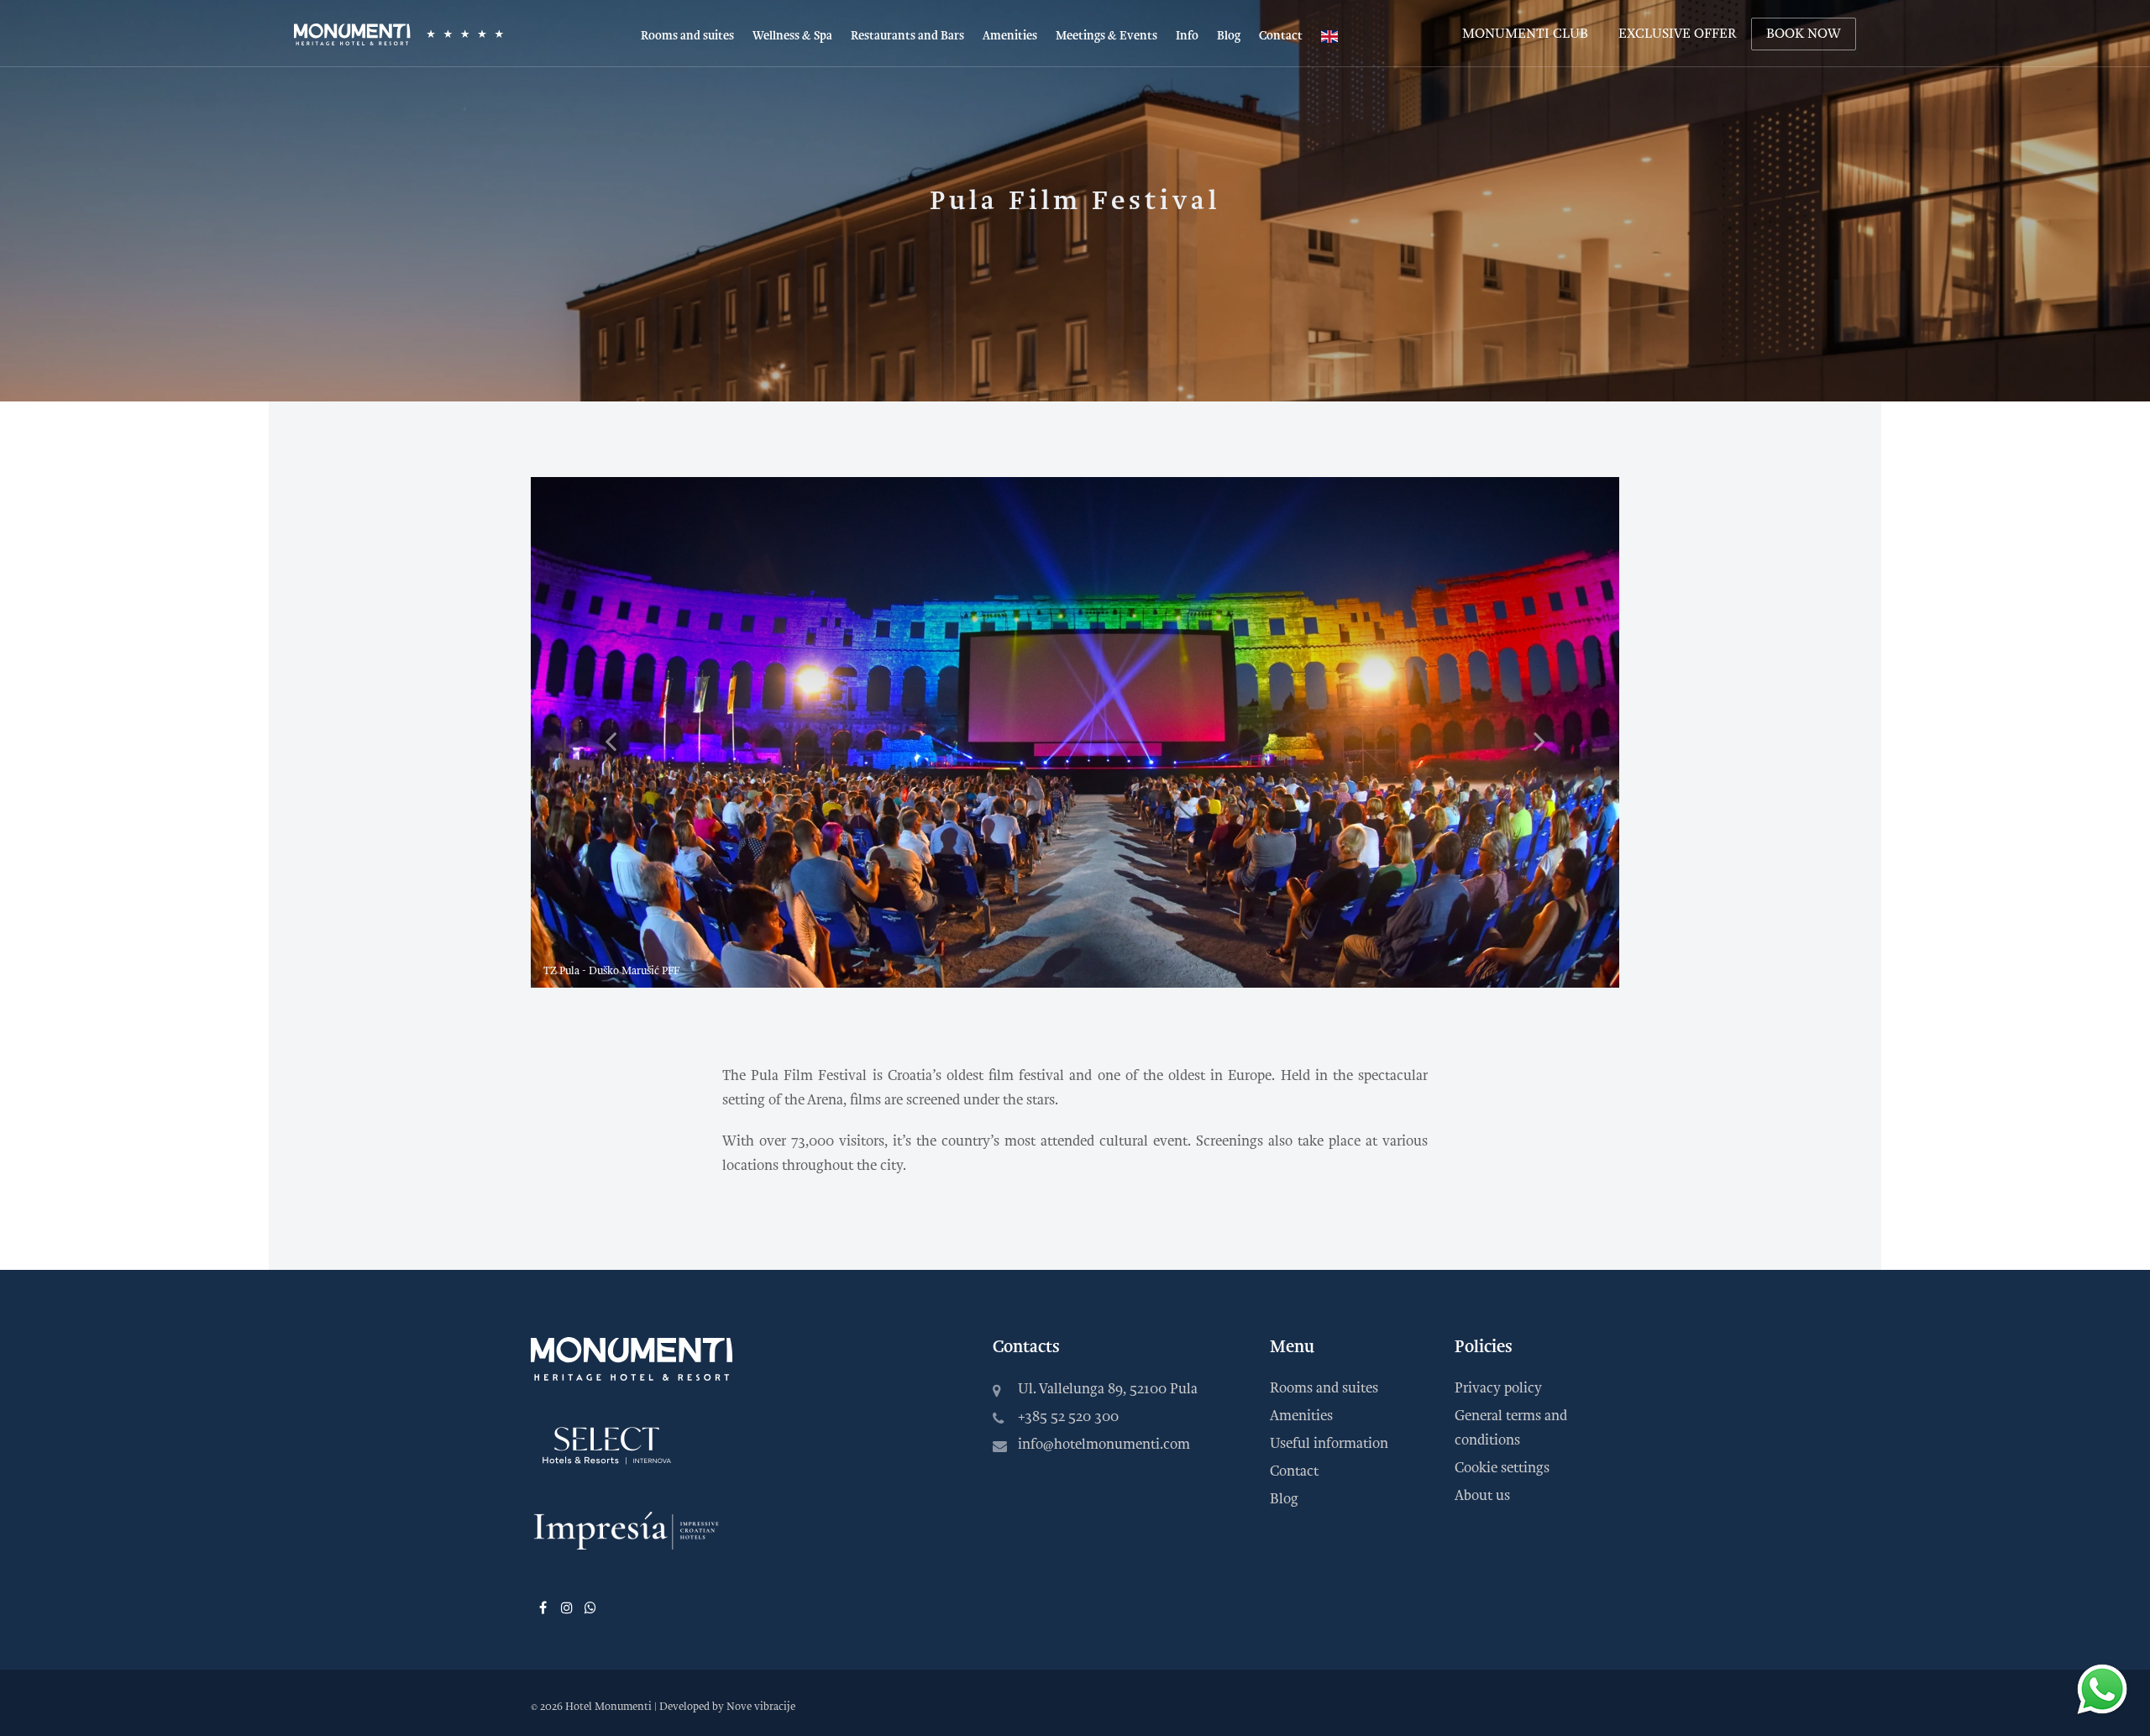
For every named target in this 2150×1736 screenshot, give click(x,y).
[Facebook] (543, 1606)
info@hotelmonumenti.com (1104, 1444)
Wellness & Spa (792, 36)
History (1197, 110)
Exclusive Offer (1677, 34)
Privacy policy (1498, 1388)
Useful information (1228, 137)
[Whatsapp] (590, 1606)
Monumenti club (1525, 34)
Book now (1804, 34)
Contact (1281, 36)
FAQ (1188, 164)
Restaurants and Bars (907, 36)
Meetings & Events (1106, 36)
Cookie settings (1502, 1468)
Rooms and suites (687, 36)
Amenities (1010, 36)
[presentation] (611, 741)
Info (1187, 36)
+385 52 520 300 (1068, 1416)
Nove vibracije (761, 1707)
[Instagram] (566, 1606)
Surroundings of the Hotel (1246, 84)
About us (1482, 1495)
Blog (1229, 36)
